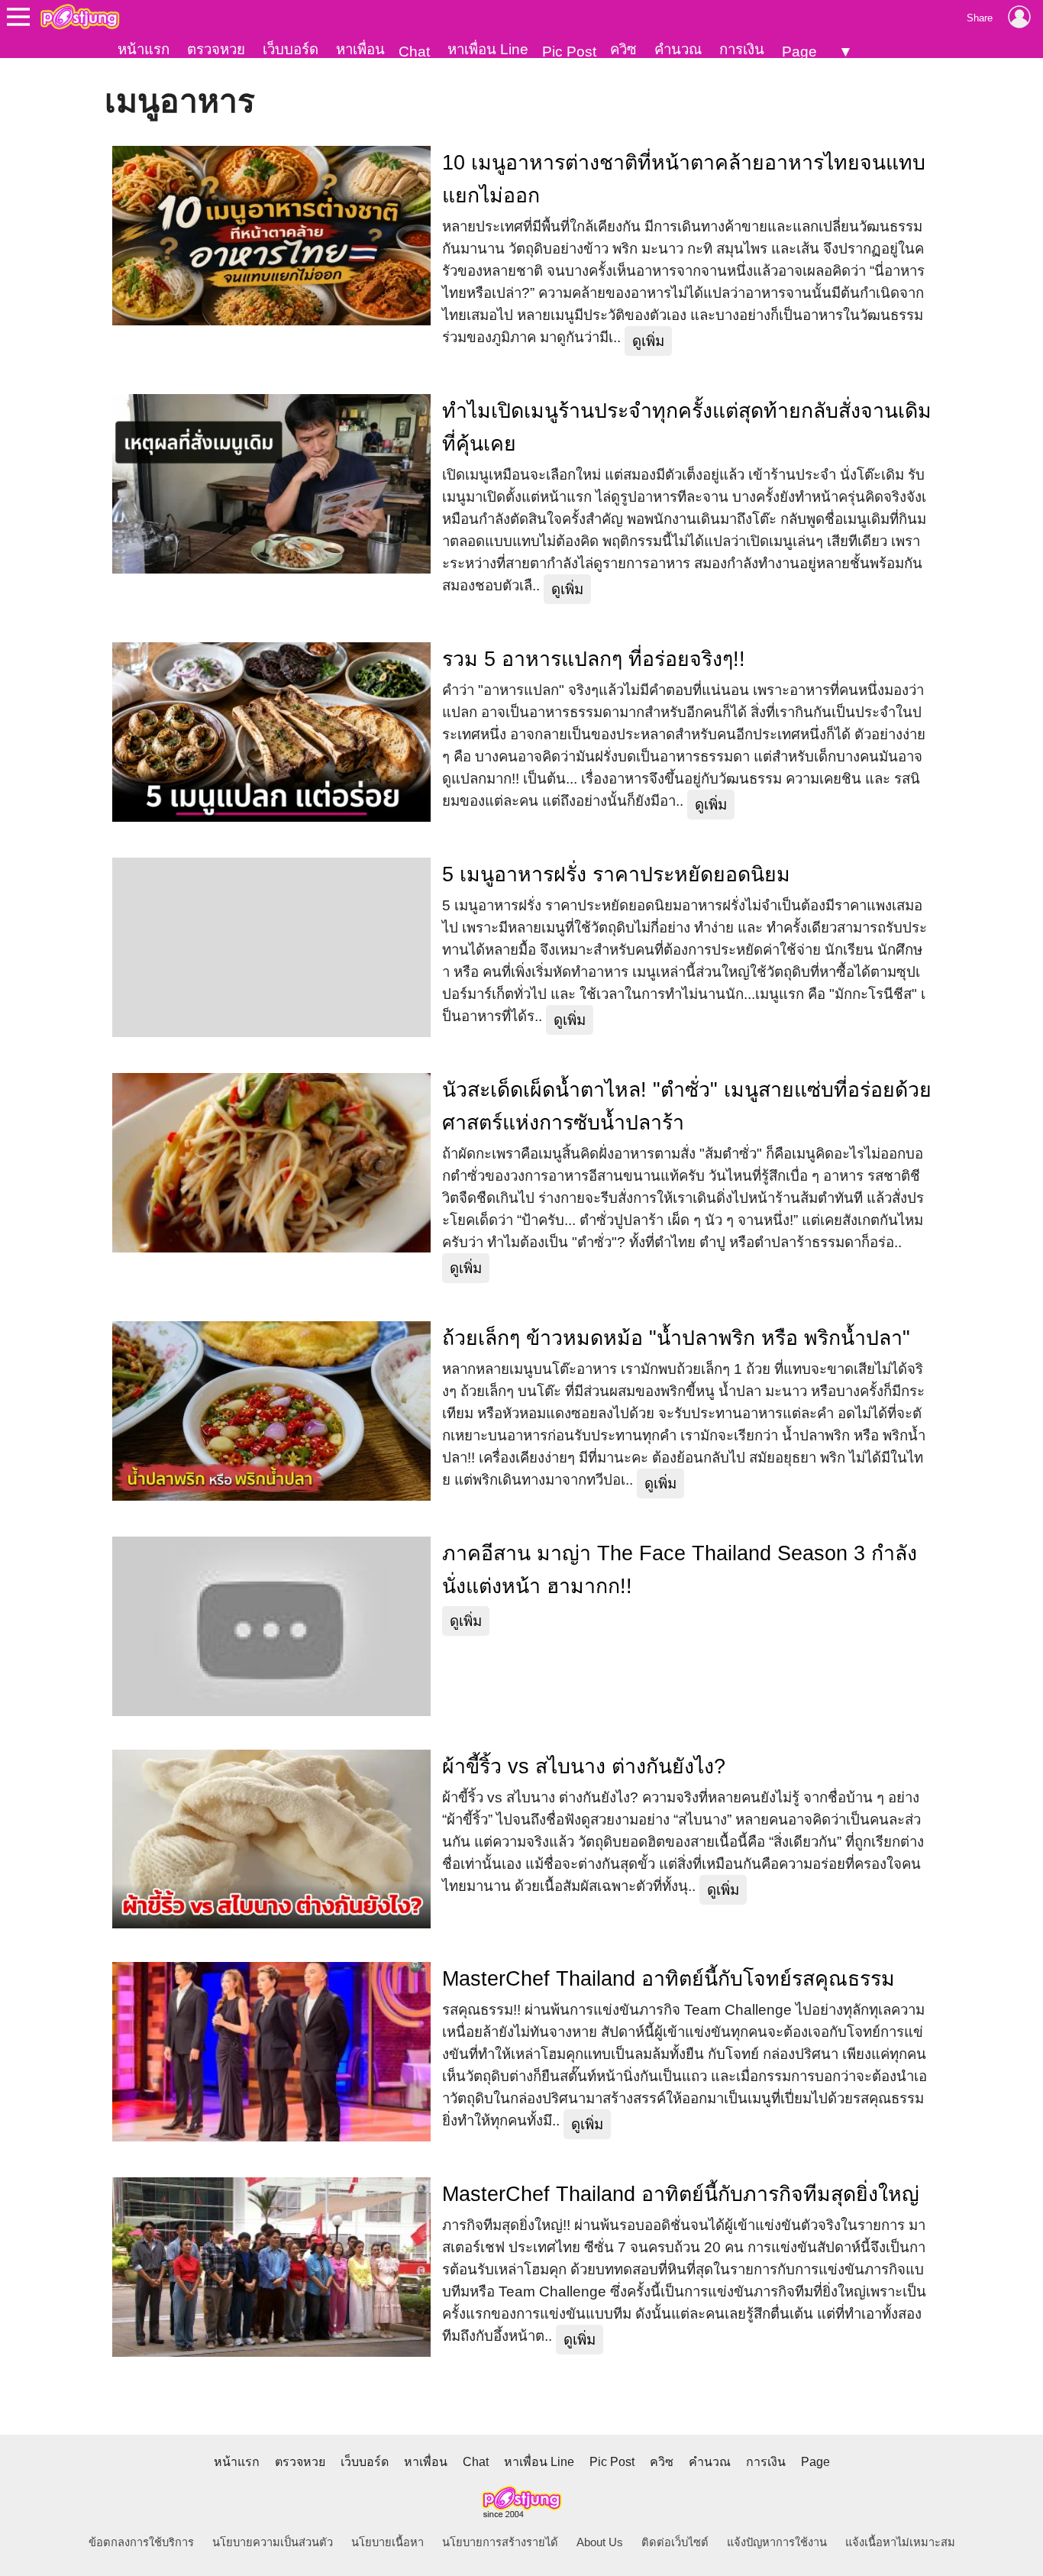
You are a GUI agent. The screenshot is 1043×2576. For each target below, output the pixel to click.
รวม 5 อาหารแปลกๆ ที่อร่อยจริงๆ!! (594, 659)
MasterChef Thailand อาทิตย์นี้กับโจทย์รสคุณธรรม (668, 1979)
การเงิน (742, 49)
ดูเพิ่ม (648, 341)
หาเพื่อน (360, 49)
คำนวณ (678, 49)
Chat (414, 52)
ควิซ (623, 49)
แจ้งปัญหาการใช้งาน (777, 2542)
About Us (600, 2542)
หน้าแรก (144, 49)
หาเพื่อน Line (488, 49)
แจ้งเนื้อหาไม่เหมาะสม (900, 2542)
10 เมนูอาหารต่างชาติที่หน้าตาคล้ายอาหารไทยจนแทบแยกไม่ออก (684, 179)
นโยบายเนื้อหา (387, 2542)
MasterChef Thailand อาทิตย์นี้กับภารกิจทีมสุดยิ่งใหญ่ (681, 2194)
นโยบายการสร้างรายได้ (500, 2542)
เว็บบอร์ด (291, 49)
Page (799, 52)
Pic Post (569, 52)
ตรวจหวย (216, 49)
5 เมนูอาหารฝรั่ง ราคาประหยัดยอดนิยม (616, 874)
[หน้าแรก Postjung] (80, 17)
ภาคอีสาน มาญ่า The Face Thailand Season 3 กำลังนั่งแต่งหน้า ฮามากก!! (680, 1570)
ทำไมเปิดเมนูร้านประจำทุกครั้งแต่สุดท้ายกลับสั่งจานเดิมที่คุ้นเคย (687, 427)
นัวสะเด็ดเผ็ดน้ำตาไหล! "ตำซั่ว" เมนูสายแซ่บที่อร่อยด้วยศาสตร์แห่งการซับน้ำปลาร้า (687, 1106)
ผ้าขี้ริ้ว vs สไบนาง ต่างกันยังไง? (584, 1766)
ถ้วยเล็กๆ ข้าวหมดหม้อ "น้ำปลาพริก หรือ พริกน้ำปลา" (676, 1338)
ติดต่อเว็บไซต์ (675, 2542)
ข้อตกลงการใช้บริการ (141, 2542)
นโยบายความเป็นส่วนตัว (273, 2542)
